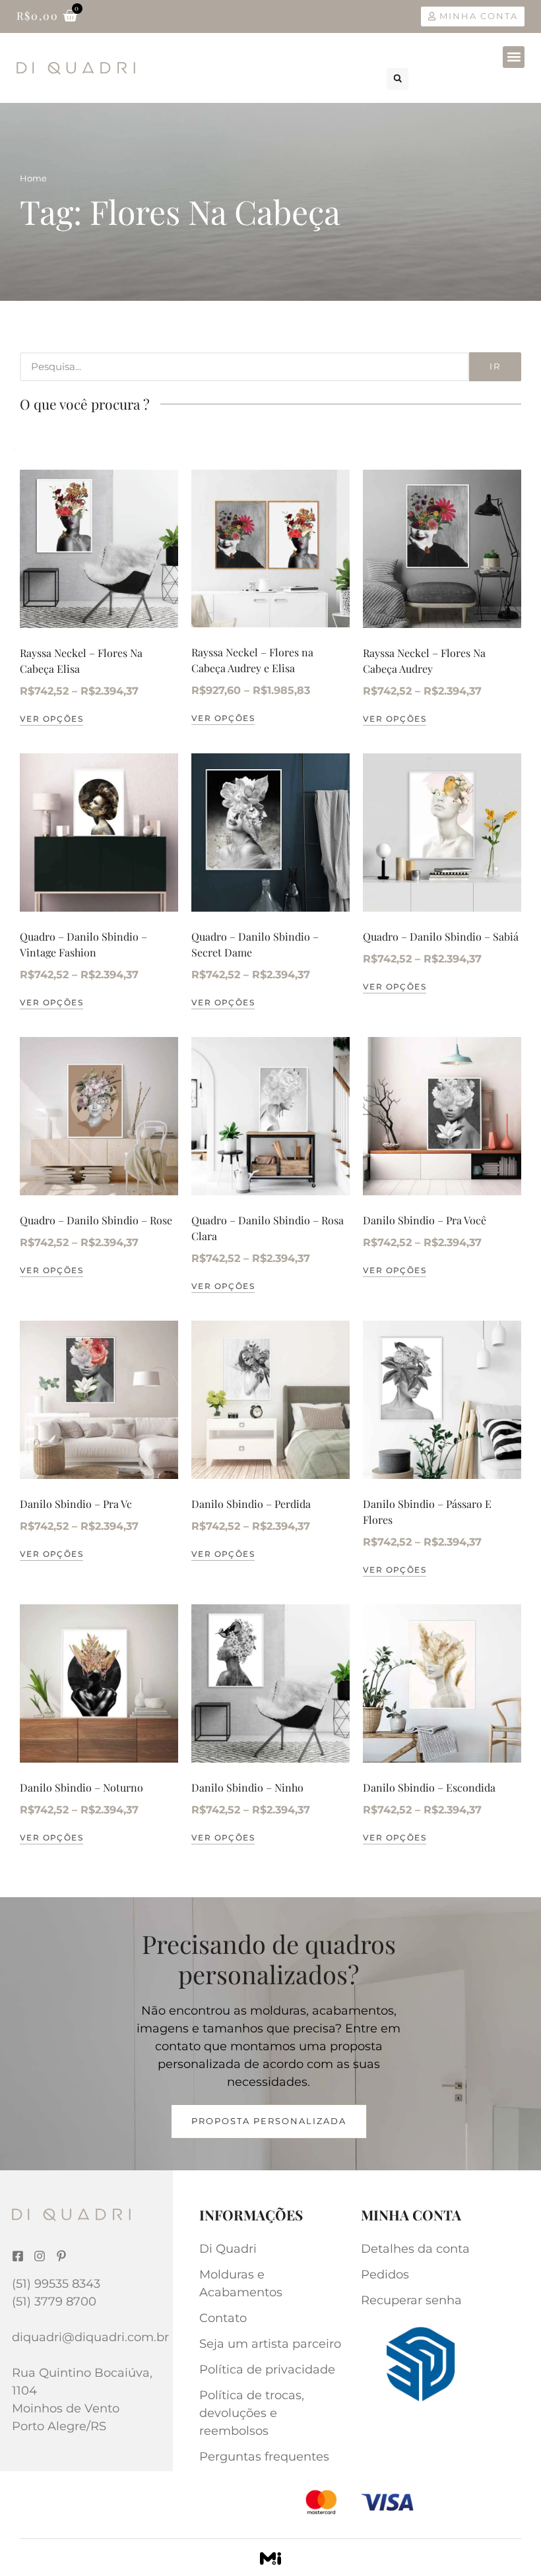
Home (33, 178)
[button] (514, 57)
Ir (495, 366)
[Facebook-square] (18, 2256)
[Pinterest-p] (61, 2256)
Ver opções (51, 719)
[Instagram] (40, 2256)
